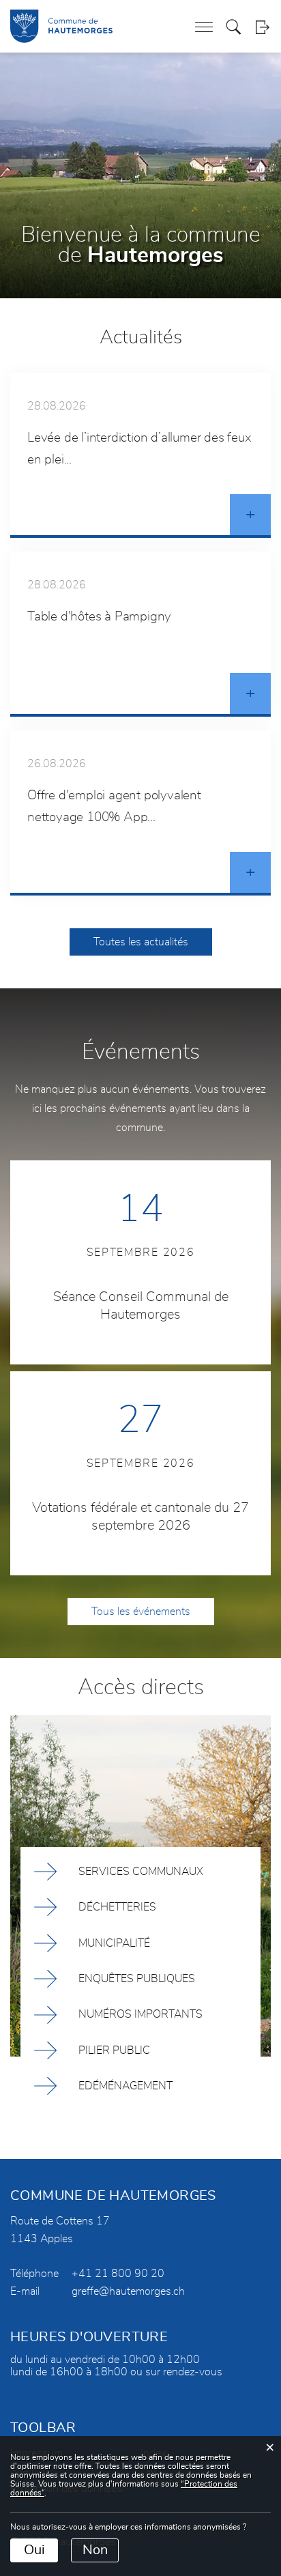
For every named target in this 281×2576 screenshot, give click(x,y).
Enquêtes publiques (137, 1979)
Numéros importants (140, 2014)
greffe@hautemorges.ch (128, 2291)
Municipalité (114, 1943)
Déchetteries (117, 1907)
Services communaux (141, 1872)
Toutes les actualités (141, 942)
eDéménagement (125, 2086)
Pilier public (114, 2050)
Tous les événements (141, 1612)
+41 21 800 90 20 (118, 2274)
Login (262, 27)
